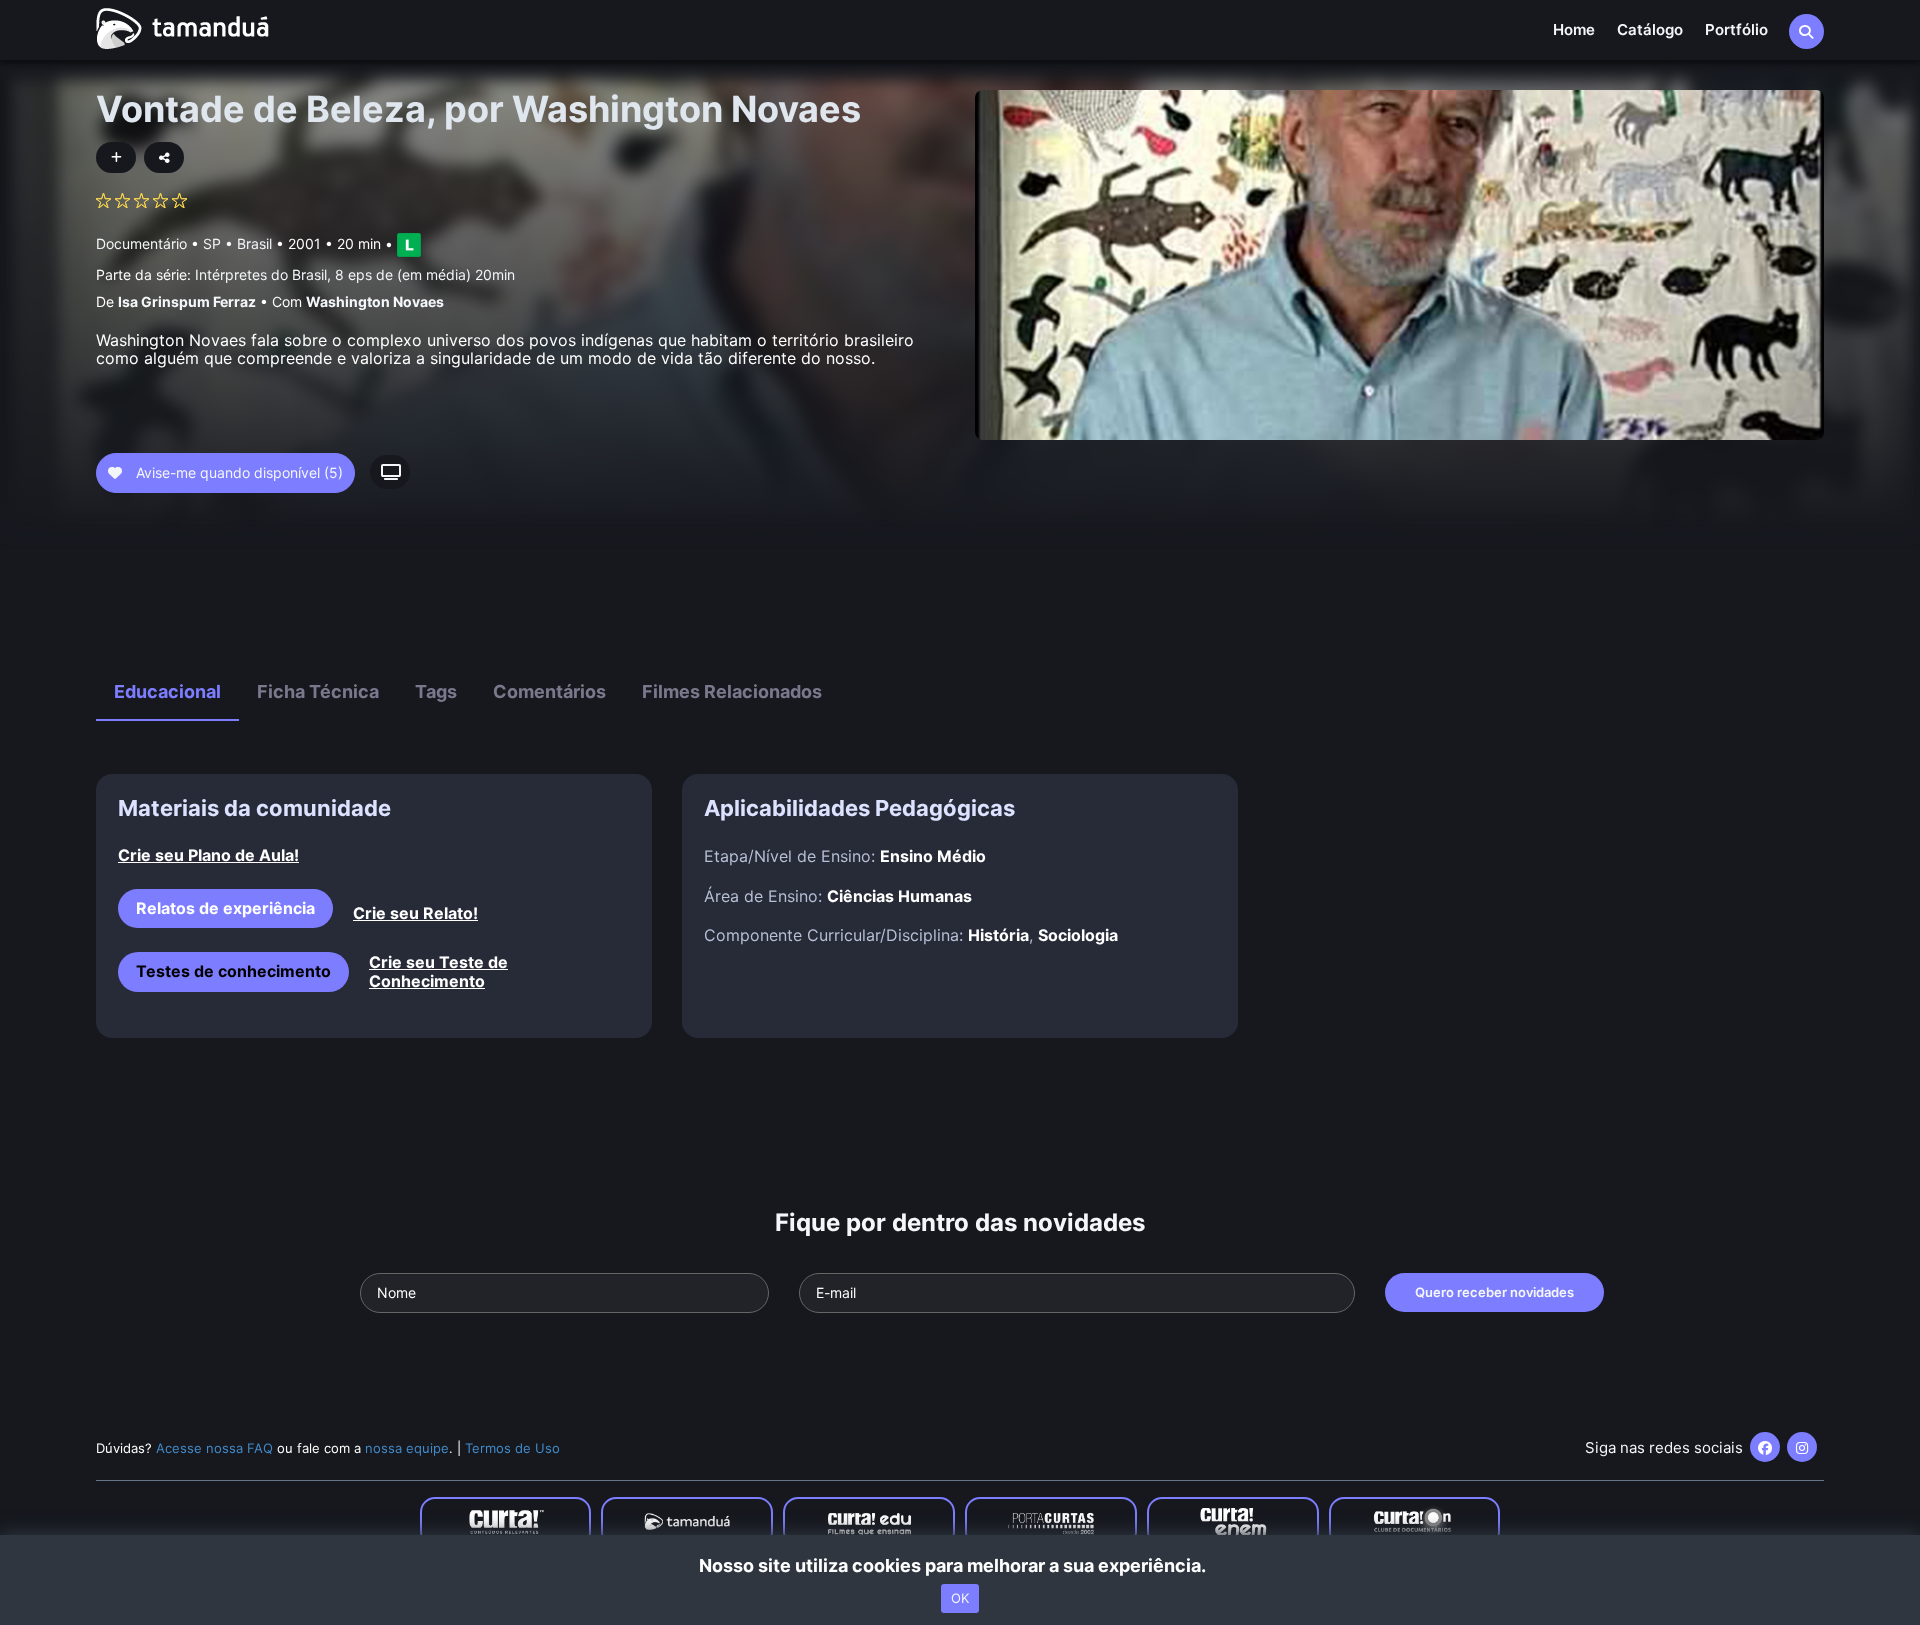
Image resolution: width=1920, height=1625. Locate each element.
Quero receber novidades (1494, 1292)
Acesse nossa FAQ (214, 1448)
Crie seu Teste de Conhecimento (438, 972)
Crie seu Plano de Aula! (208, 855)
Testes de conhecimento (233, 971)
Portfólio (1736, 29)
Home (1574, 29)
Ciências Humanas (899, 896)
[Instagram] (1802, 1447)
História (998, 935)
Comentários (549, 691)
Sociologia (1078, 935)
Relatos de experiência (225, 908)
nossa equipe (407, 1448)
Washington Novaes (375, 301)
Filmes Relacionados (732, 691)
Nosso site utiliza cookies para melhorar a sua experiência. (960, 1565)
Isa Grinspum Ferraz (187, 301)
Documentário (141, 243)
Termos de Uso (512, 1448)
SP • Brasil (237, 243)
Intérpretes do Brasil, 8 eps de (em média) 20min (355, 274)
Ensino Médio (933, 856)
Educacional (167, 691)
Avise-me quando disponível (237, 472)
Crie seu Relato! (415, 913)
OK (960, 1598)
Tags (436, 691)
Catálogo (1650, 29)
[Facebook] (1765, 1447)
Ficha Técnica (318, 691)
